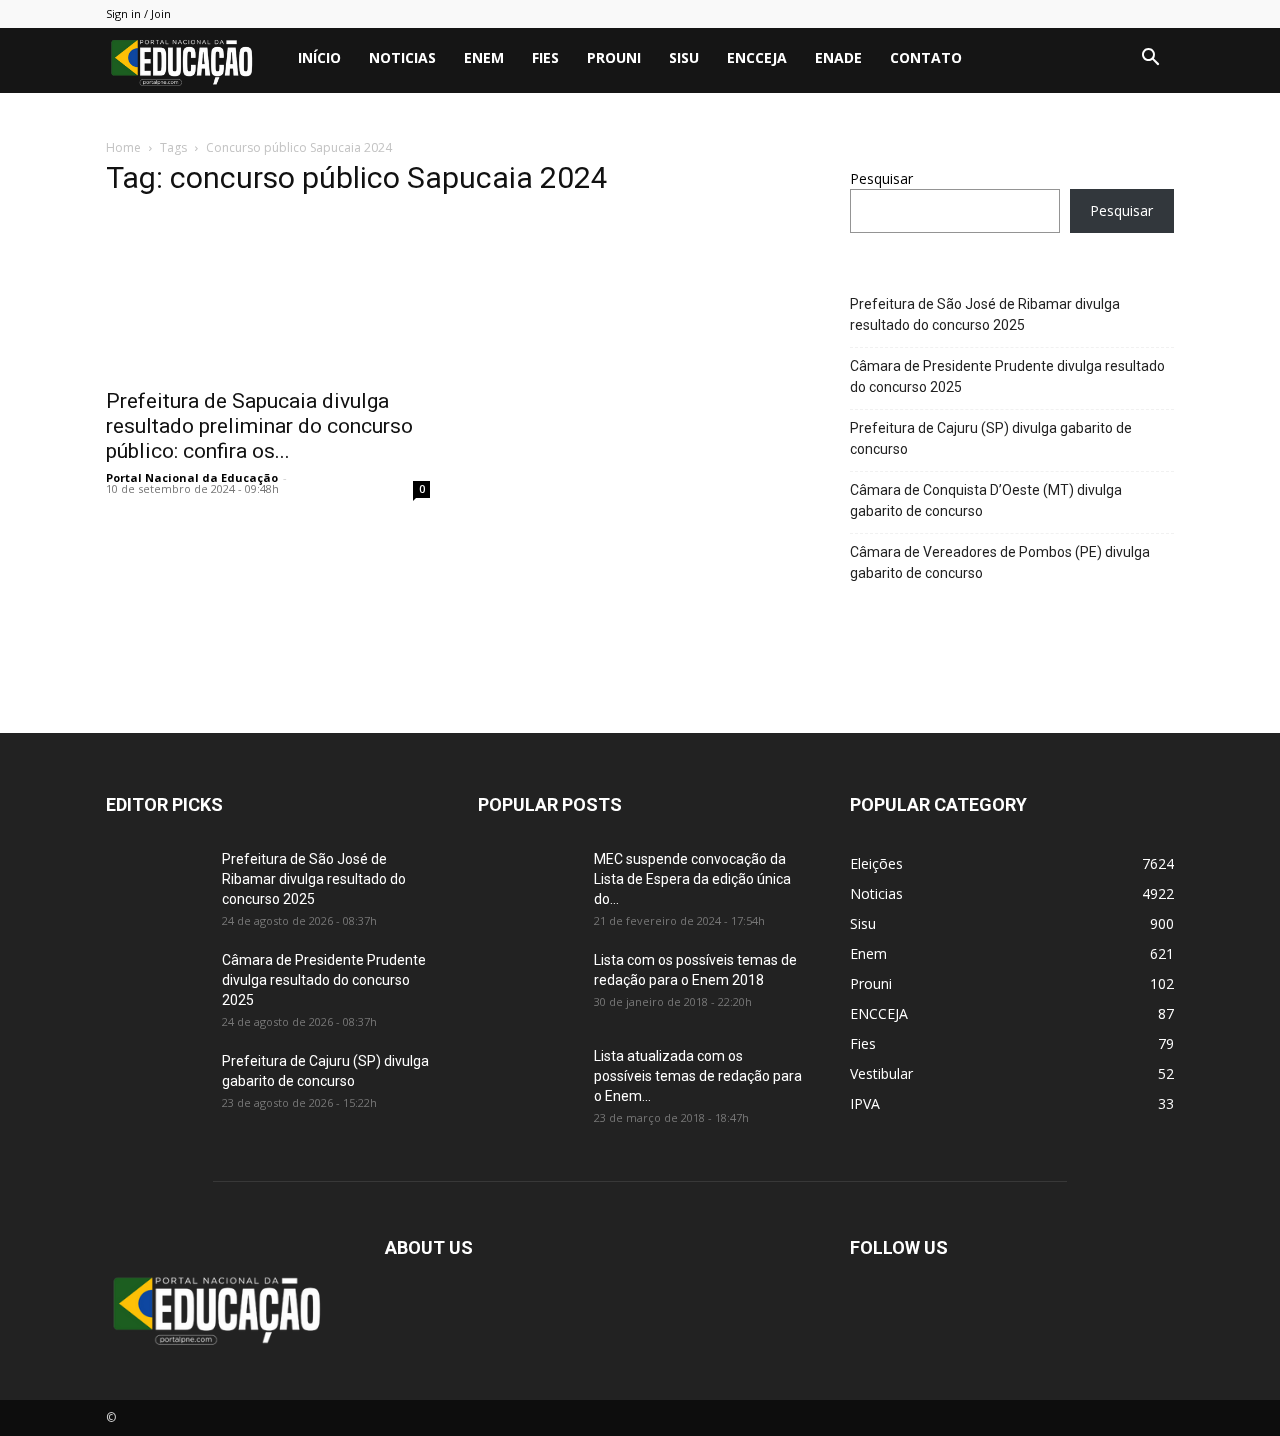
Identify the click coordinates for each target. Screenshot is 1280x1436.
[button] (1150, 59)
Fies (545, 57)
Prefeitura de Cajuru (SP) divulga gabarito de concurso (991, 438)
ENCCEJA (757, 57)
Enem (484, 57)
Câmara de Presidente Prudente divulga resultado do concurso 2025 (1007, 376)
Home (123, 147)
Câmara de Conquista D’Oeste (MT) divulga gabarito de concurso (986, 500)
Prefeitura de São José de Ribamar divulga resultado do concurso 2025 (985, 314)
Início (319, 57)
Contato (926, 57)
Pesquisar (881, 178)
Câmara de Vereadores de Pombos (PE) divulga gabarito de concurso (1000, 562)
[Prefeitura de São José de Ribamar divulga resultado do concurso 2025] (156, 884)
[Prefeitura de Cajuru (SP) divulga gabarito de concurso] (156, 1086)
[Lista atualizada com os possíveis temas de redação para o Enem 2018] (528, 1081)
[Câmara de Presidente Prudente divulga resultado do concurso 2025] (156, 985)
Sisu (684, 57)
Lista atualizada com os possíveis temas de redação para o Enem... (698, 1076)
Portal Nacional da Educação (192, 477)
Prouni (614, 57)
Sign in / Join (138, 13)
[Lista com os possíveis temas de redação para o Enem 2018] (528, 985)
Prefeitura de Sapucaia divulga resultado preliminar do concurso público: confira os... (259, 426)
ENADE (838, 57)
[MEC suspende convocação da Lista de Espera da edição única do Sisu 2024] (524, 881)
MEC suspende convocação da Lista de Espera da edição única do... (692, 879)
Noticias (402, 57)
